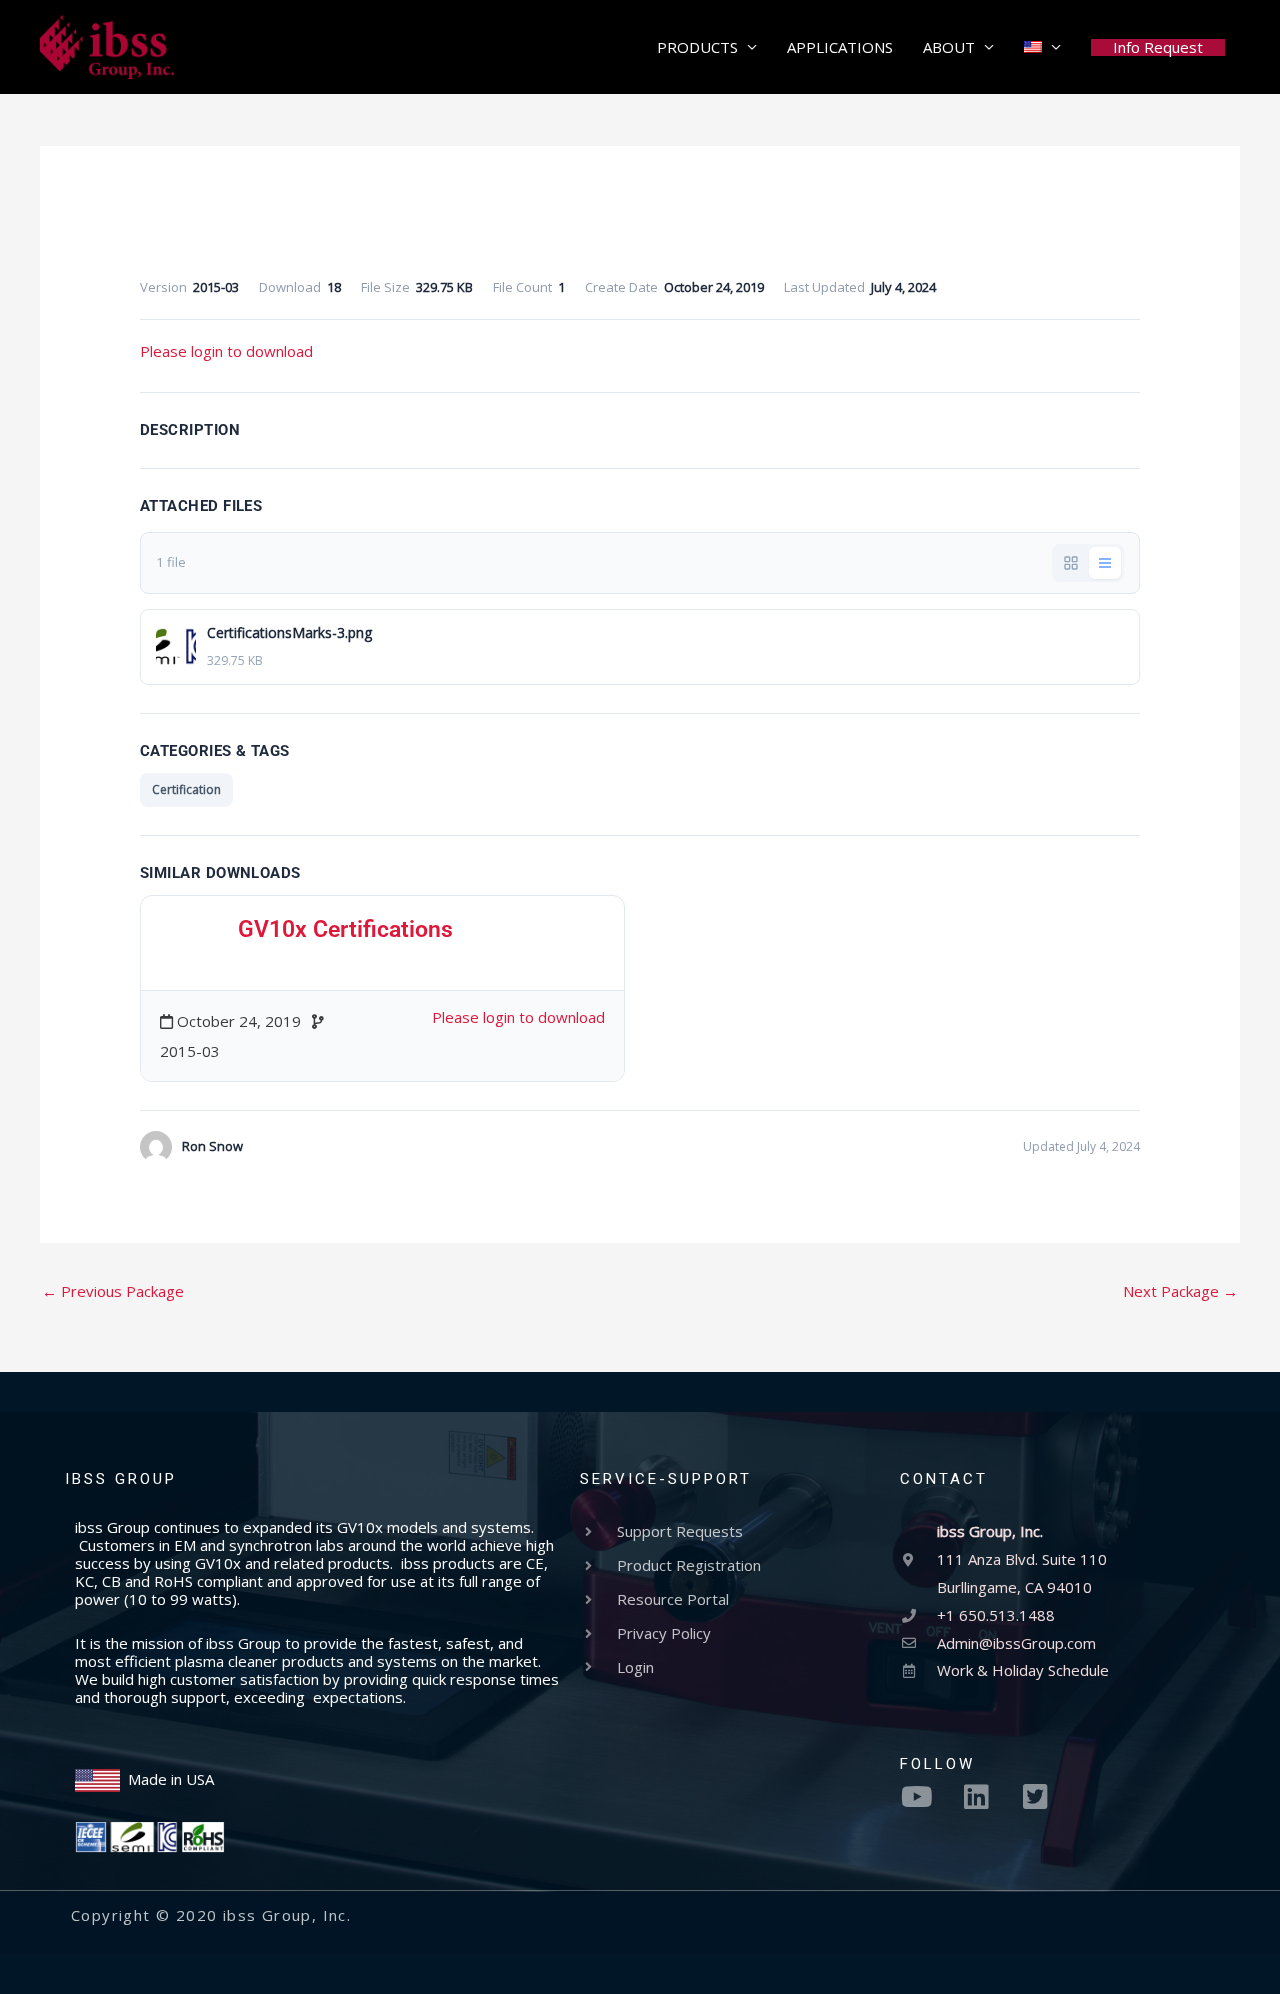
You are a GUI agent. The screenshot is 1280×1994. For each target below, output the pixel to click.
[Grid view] (1071, 563)
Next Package (1180, 1291)
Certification (186, 789)
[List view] (1105, 563)
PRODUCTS (697, 47)
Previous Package (113, 1291)
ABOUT (949, 47)
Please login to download (226, 351)
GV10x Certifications (345, 929)
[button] (1158, 47)
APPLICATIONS (840, 47)
